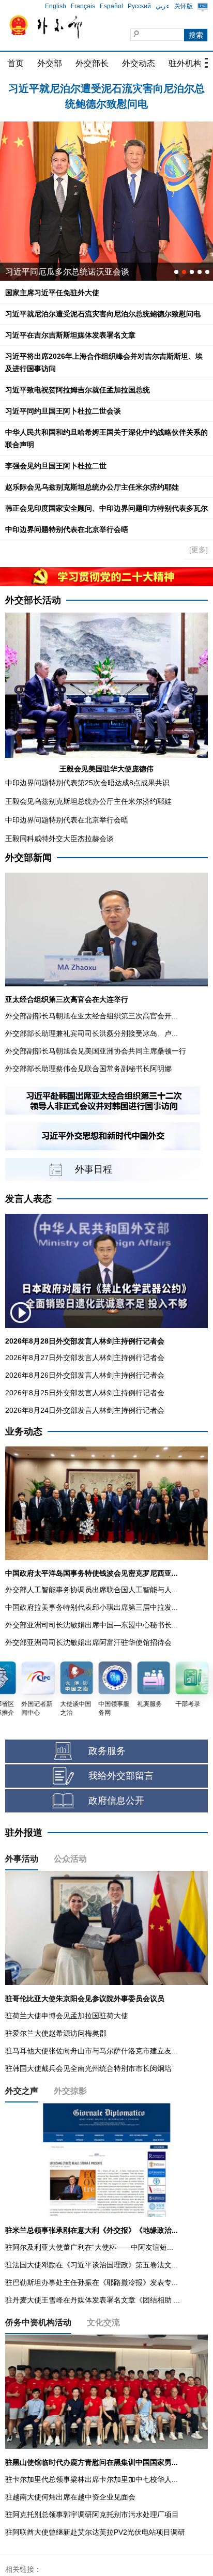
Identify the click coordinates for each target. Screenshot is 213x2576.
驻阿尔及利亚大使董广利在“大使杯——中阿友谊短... (89, 2247)
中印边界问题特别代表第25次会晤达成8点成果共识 (87, 783)
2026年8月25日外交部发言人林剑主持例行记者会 (85, 1393)
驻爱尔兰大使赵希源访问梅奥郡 (56, 2033)
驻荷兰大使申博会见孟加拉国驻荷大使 (67, 2016)
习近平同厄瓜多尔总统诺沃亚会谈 (67, 272)
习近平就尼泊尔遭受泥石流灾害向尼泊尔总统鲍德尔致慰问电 (103, 314)
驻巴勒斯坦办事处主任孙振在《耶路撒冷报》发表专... (92, 2282)
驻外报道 (24, 1833)
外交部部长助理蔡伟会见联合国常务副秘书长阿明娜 (88, 1069)
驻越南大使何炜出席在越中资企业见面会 (70, 2497)
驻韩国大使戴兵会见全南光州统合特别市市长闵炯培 (88, 2068)
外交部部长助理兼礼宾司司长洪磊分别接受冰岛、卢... (92, 1033)
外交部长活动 (33, 600)
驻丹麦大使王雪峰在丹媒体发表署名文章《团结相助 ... (93, 2300)
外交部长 (92, 63)
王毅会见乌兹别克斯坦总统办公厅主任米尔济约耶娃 (88, 801)
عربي (163, 6)
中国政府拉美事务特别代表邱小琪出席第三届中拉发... (92, 1607)
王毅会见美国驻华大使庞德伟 (106, 769)
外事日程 (94, 1169)
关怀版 (184, 6)
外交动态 (139, 63)
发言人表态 (28, 1199)
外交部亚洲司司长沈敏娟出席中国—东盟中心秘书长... (92, 1625)
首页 (16, 63)
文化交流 (103, 2322)
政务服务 (107, 1751)
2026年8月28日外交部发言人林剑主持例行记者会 (85, 1341)
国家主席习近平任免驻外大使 (52, 293)
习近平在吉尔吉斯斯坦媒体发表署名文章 (106, 88)
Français (83, 6)
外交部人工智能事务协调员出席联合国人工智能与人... (92, 1590)
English (56, 6)
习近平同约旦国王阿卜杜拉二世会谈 (63, 411)
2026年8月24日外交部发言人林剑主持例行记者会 (85, 1410)
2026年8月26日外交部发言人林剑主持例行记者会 (85, 1375)
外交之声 (22, 2091)
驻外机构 (185, 63)
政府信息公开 (116, 1801)
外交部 (50, 63)
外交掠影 (70, 2091)
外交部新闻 (28, 858)
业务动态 (24, 1431)
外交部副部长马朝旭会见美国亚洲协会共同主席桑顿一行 (96, 1051)
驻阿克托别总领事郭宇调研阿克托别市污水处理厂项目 (92, 2514)
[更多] (199, 550)
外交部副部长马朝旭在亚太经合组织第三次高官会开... (92, 1016)
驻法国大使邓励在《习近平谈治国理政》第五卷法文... (92, 2265)
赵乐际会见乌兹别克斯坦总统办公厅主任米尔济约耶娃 (92, 487)
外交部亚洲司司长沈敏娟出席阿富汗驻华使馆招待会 (88, 1642)
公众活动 (70, 1859)
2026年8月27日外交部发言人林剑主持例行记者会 (85, 1358)
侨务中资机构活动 (38, 2322)
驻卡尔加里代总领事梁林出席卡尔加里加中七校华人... (92, 2479)
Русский (139, 6)
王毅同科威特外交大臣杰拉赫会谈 (59, 839)
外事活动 (22, 1859)
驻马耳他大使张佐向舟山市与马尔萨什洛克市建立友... (92, 2051)
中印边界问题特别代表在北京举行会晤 (67, 529)
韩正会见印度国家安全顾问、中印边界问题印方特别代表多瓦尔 (106, 508)
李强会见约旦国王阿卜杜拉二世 (56, 466)
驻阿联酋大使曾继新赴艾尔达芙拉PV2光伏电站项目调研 (95, 2532)
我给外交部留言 (121, 1776)
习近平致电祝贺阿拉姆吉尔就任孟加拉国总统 (78, 390)
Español (111, 6)
